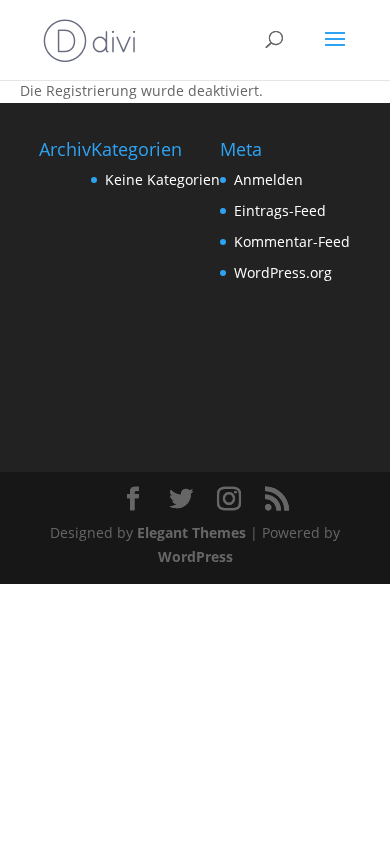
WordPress (195, 556)
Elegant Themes (191, 532)
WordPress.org (283, 272)
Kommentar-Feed (292, 241)
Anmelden (268, 179)
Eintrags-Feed (280, 210)
